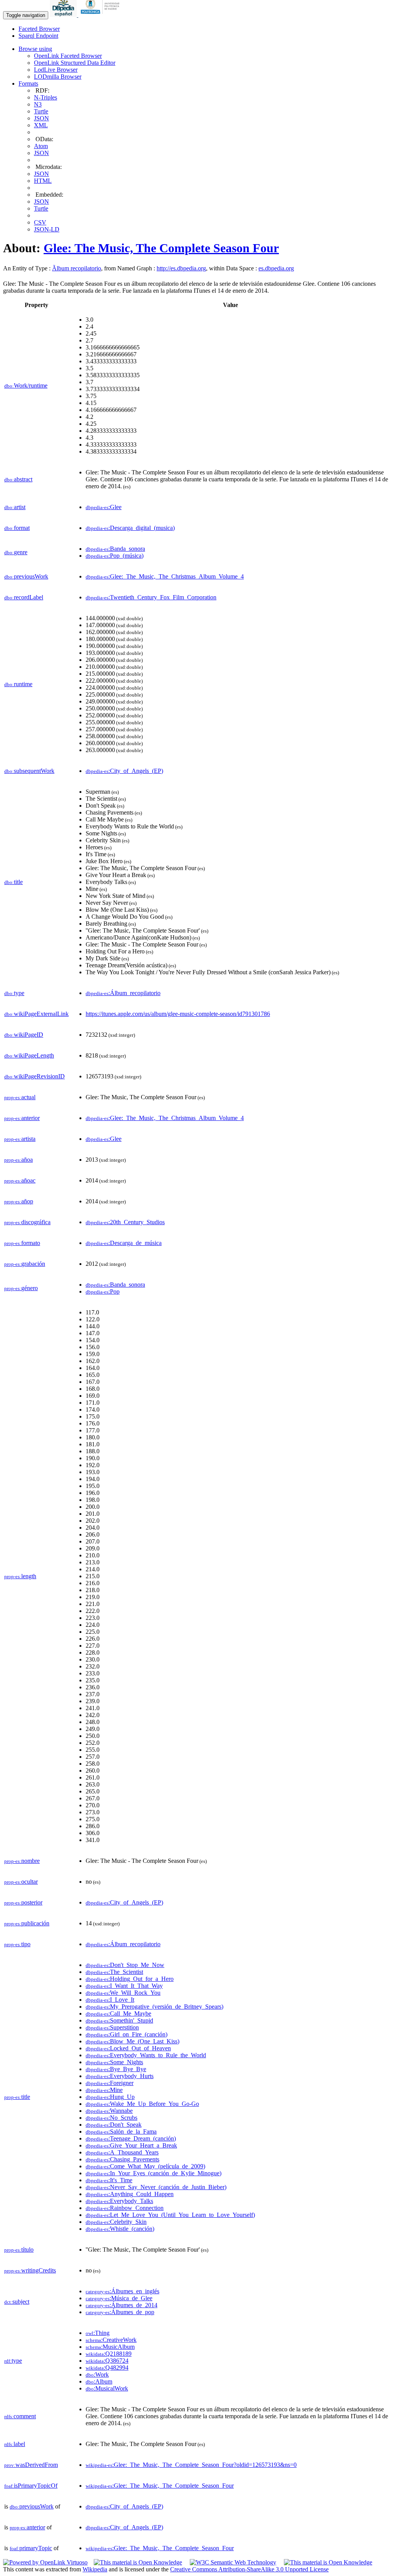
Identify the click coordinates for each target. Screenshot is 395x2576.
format (17, 528)
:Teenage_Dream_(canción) (131, 2138)
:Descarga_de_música (124, 1243)
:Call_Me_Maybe (118, 2013)
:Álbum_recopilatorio (123, 993)
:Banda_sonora (115, 549)
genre (16, 552)
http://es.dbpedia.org (181, 268)
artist (15, 507)
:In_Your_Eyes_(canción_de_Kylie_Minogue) (154, 2173)
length (20, 1576)
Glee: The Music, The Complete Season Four (161, 248)
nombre (22, 1861)
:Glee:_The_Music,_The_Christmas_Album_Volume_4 (165, 576)
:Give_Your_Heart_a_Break (131, 2145)
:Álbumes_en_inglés (122, 2291)
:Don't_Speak (114, 2125)
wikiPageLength (29, 1055)
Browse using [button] (35, 49)
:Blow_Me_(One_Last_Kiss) (133, 2041)
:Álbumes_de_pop (120, 2312)
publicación (27, 1923)
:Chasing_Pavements (122, 2159)
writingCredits (30, 2270)
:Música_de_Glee (119, 2298)
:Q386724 (107, 2361)
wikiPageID (24, 1035)
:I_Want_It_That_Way (124, 1986)
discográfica (27, 1222)
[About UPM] (101, 15)
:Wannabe (109, 2111)
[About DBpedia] (64, 15)
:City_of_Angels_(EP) (124, 771)
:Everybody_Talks (119, 2201)
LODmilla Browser (58, 77)
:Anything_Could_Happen (130, 2194)
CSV (40, 222)
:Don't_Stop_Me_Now (125, 1965)
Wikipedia (95, 2569)
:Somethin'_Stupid (119, 2020)
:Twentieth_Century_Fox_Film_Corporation (151, 597)
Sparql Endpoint (38, 36)
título (19, 2250)
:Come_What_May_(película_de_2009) (145, 2166)
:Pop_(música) (115, 556)
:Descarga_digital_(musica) (130, 528)
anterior (22, 1118)
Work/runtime (26, 385)
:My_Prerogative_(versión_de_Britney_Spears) (154, 2007)
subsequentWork (29, 771)
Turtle (41, 111)
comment (20, 2416)
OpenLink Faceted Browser (68, 56)
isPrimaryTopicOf (31, 2486)
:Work (97, 2374)
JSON (41, 118)
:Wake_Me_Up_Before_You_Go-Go (142, 2104)
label (15, 2444)
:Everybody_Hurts (120, 2076)
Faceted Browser (39, 29)
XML (41, 125)
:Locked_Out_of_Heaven (128, 2048)
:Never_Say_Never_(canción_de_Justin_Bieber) (156, 2187)
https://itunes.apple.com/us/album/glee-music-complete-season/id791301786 (178, 1014)
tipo (17, 1944)
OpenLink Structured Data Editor (75, 63)
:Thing (98, 2333)
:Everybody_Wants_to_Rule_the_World (146, 2055)
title (14, 882)
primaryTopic (31, 2548)
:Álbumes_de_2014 (122, 2305)
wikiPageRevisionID (35, 1076)
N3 (38, 104)
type (14, 993)
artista (20, 1139)
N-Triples (46, 97)
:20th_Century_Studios (125, 1222)
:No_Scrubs (111, 2118)
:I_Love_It (110, 2000)
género (21, 1288)
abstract (18, 479)
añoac (20, 1180)
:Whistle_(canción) (120, 2229)
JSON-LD (47, 229)
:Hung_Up (110, 2097)
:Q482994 (107, 2368)
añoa (19, 1160)
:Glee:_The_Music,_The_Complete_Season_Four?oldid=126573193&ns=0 (191, 2465)
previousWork (26, 576)
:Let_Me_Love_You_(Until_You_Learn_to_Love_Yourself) (170, 2215)
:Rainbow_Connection (125, 2208)
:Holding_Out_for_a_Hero (130, 1979)
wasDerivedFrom (31, 2465)
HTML (43, 181)
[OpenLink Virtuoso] (45, 2562)
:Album (99, 2381)
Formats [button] (28, 84)
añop (19, 1201)
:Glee (104, 507)
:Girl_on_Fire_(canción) (127, 2034)
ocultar (21, 1882)
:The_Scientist (114, 1972)
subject (17, 2302)
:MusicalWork (107, 2388)
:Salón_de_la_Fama (121, 2131)
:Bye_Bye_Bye (116, 2069)
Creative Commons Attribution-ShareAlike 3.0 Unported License (249, 2569)
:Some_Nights (114, 2062)
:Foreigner (110, 2083)
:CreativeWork (111, 2340)
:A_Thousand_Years (122, 2152)
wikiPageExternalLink (36, 1014)
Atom (41, 146)
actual (20, 1097)
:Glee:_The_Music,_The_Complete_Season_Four (160, 2486)
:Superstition (112, 2027)
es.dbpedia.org (276, 268)
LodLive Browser (56, 70)
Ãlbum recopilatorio (77, 268)
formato (22, 1243)
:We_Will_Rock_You (123, 1993)
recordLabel (24, 597)
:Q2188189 (109, 2354)
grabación (25, 1264)
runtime (18, 684)
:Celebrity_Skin (116, 2222)
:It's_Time (109, 2180)
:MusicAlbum (110, 2347)
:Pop (103, 1291)
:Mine (104, 2090)
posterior (23, 1902)
